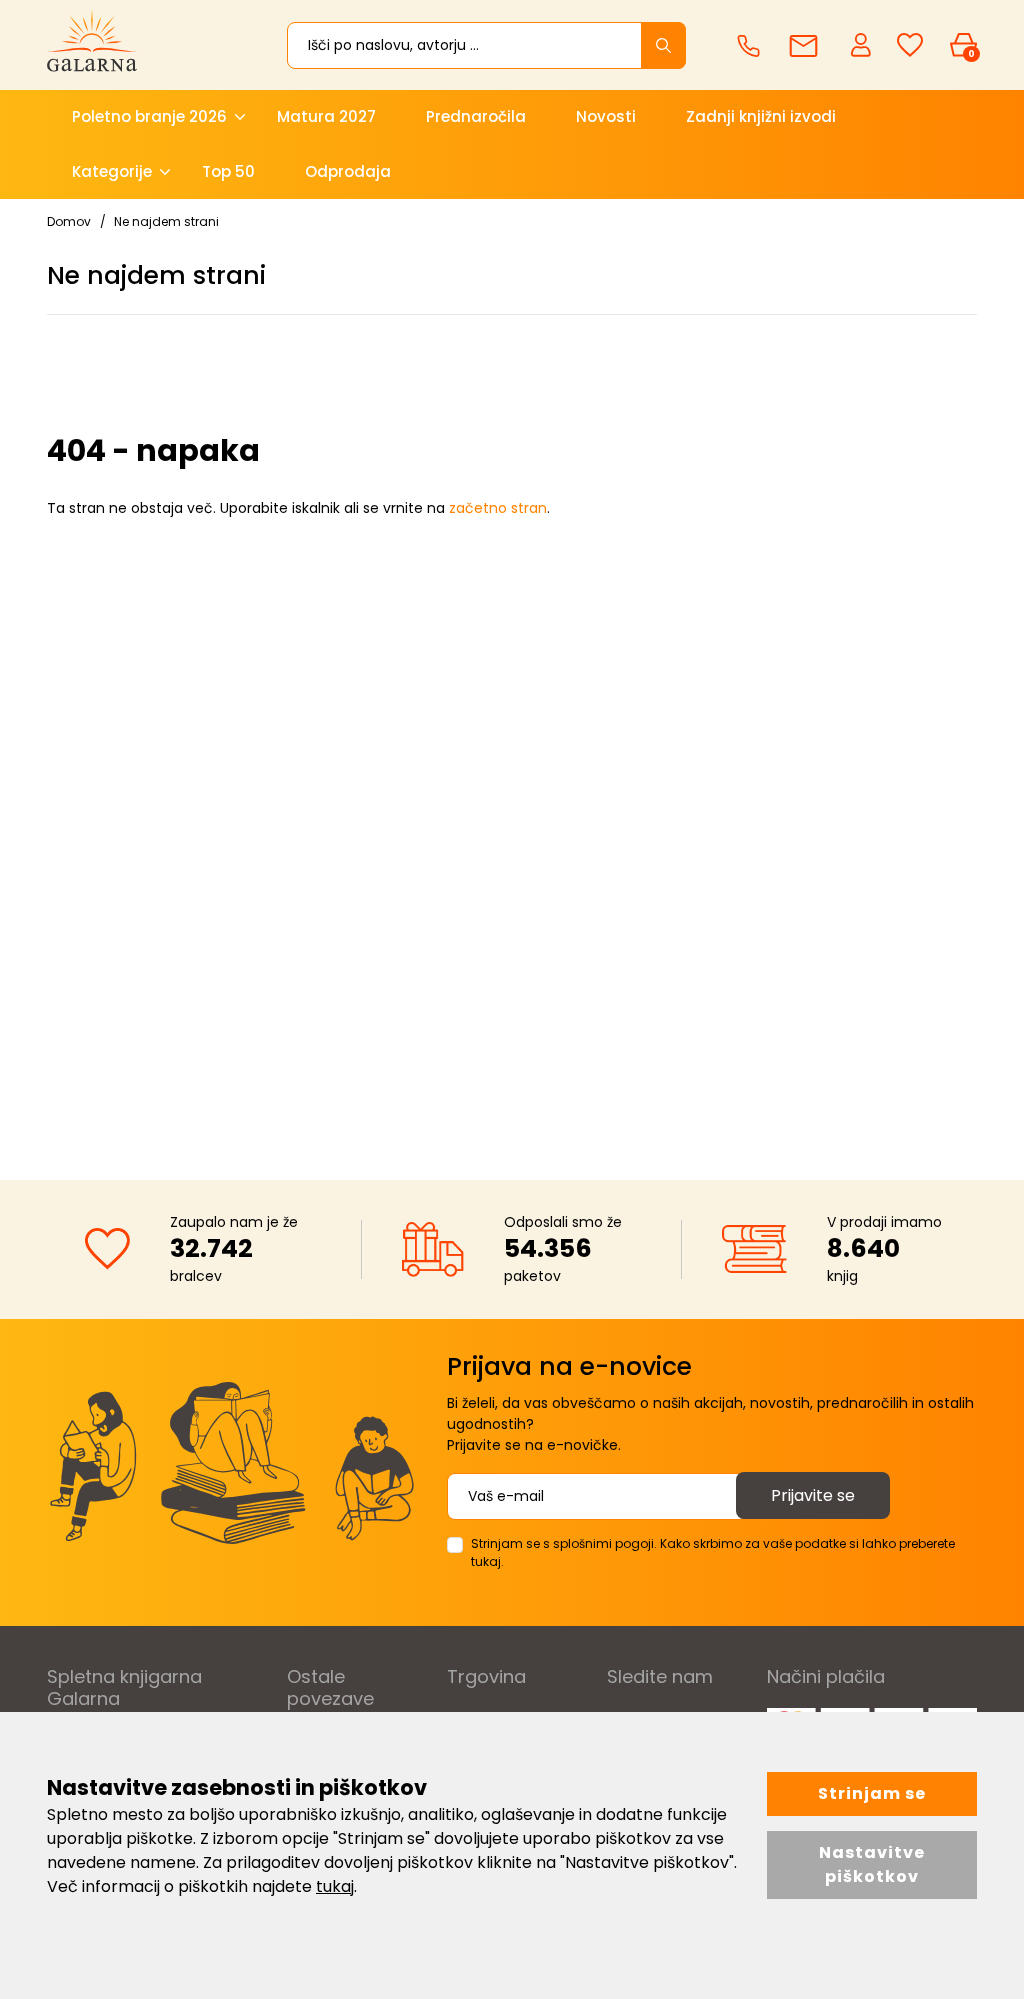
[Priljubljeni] (910, 45)
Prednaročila (476, 116)
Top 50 (228, 171)
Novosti (606, 116)
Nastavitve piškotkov (872, 1864)
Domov (69, 221)
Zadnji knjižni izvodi (761, 116)
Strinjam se (872, 1793)
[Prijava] (863, 44)
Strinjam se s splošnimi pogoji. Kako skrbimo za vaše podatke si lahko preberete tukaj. (713, 1552)
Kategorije (112, 171)
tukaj (335, 1886)
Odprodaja (348, 171)
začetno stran (498, 508)
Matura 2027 (326, 116)
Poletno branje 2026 (149, 116)
